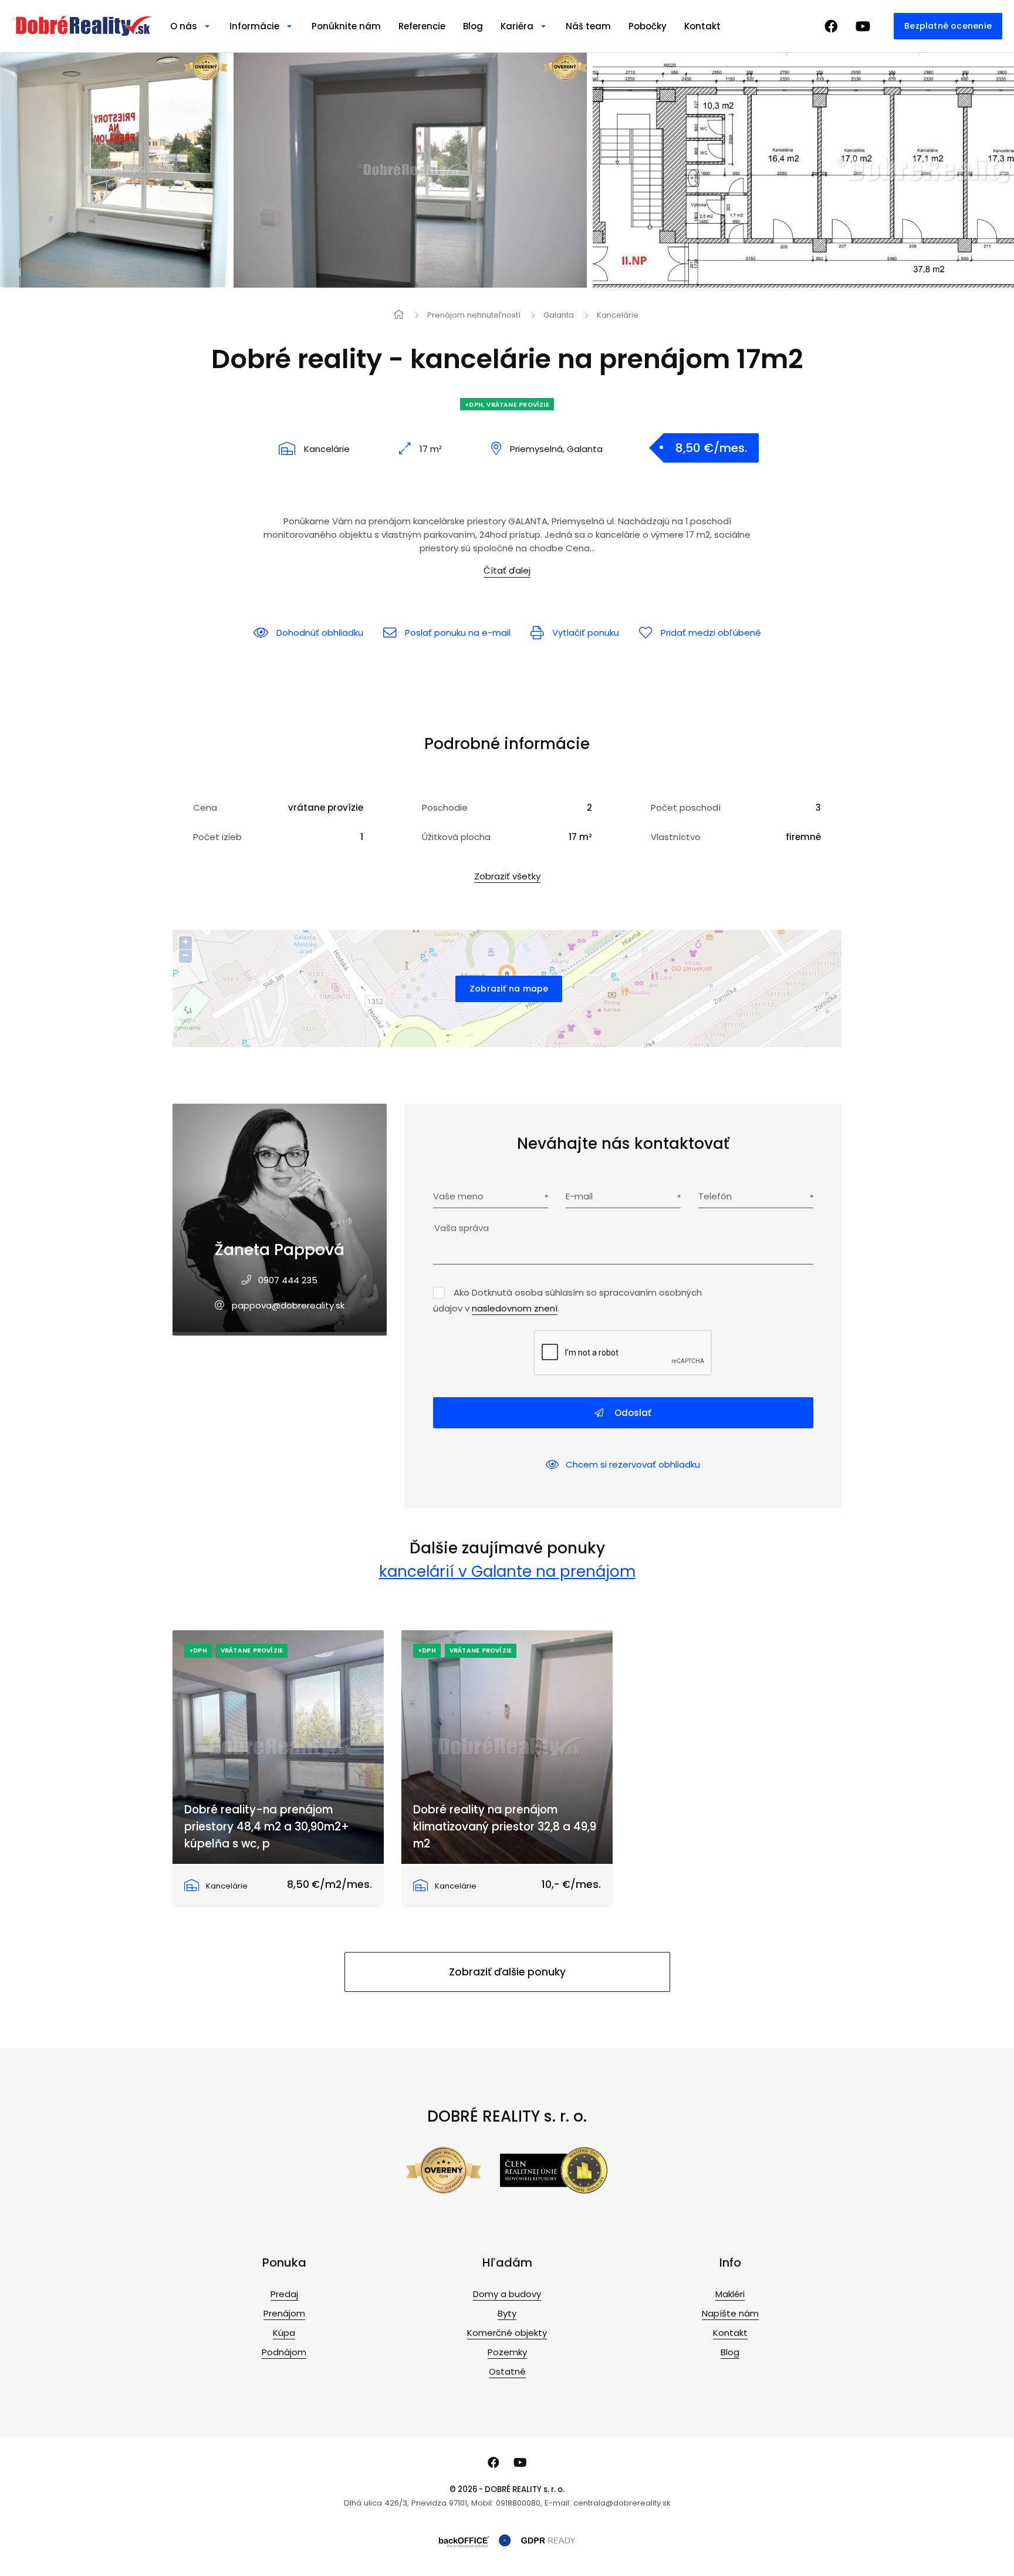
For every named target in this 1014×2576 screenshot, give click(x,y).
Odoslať (632, 1413)
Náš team (588, 26)
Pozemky (507, 2352)
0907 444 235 (288, 1280)
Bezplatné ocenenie (948, 26)
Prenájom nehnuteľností (474, 315)
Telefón (715, 1196)
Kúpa (284, 2333)
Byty (507, 2313)
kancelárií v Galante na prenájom (507, 1571)
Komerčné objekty (507, 2333)
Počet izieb (217, 837)
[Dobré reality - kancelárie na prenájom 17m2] (177, 170)
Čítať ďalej (507, 570)
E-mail (579, 1196)
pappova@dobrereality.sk (288, 1305)
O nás (184, 26)
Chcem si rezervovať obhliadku (633, 1464)
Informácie (254, 26)
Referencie (422, 26)
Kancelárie (618, 315)
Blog (473, 26)
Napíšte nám (730, 2313)
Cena (205, 807)
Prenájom (284, 2313)
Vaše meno (458, 1196)
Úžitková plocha (456, 837)
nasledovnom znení (515, 1308)
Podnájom (284, 2352)
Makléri (730, 2294)
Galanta (559, 315)
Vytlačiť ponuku (586, 633)
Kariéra (517, 26)
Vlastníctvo (676, 837)
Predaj (284, 2294)
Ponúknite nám (346, 26)
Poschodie (445, 807)
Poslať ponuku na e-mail (458, 633)
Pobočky (648, 26)
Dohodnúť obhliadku (320, 633)
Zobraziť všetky (507, 876)
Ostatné (507, 2371)
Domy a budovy (507, 2294)
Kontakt (702, 26)
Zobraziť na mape (509, 989)
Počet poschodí (686, 807)
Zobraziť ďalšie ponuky (507, 1972)
